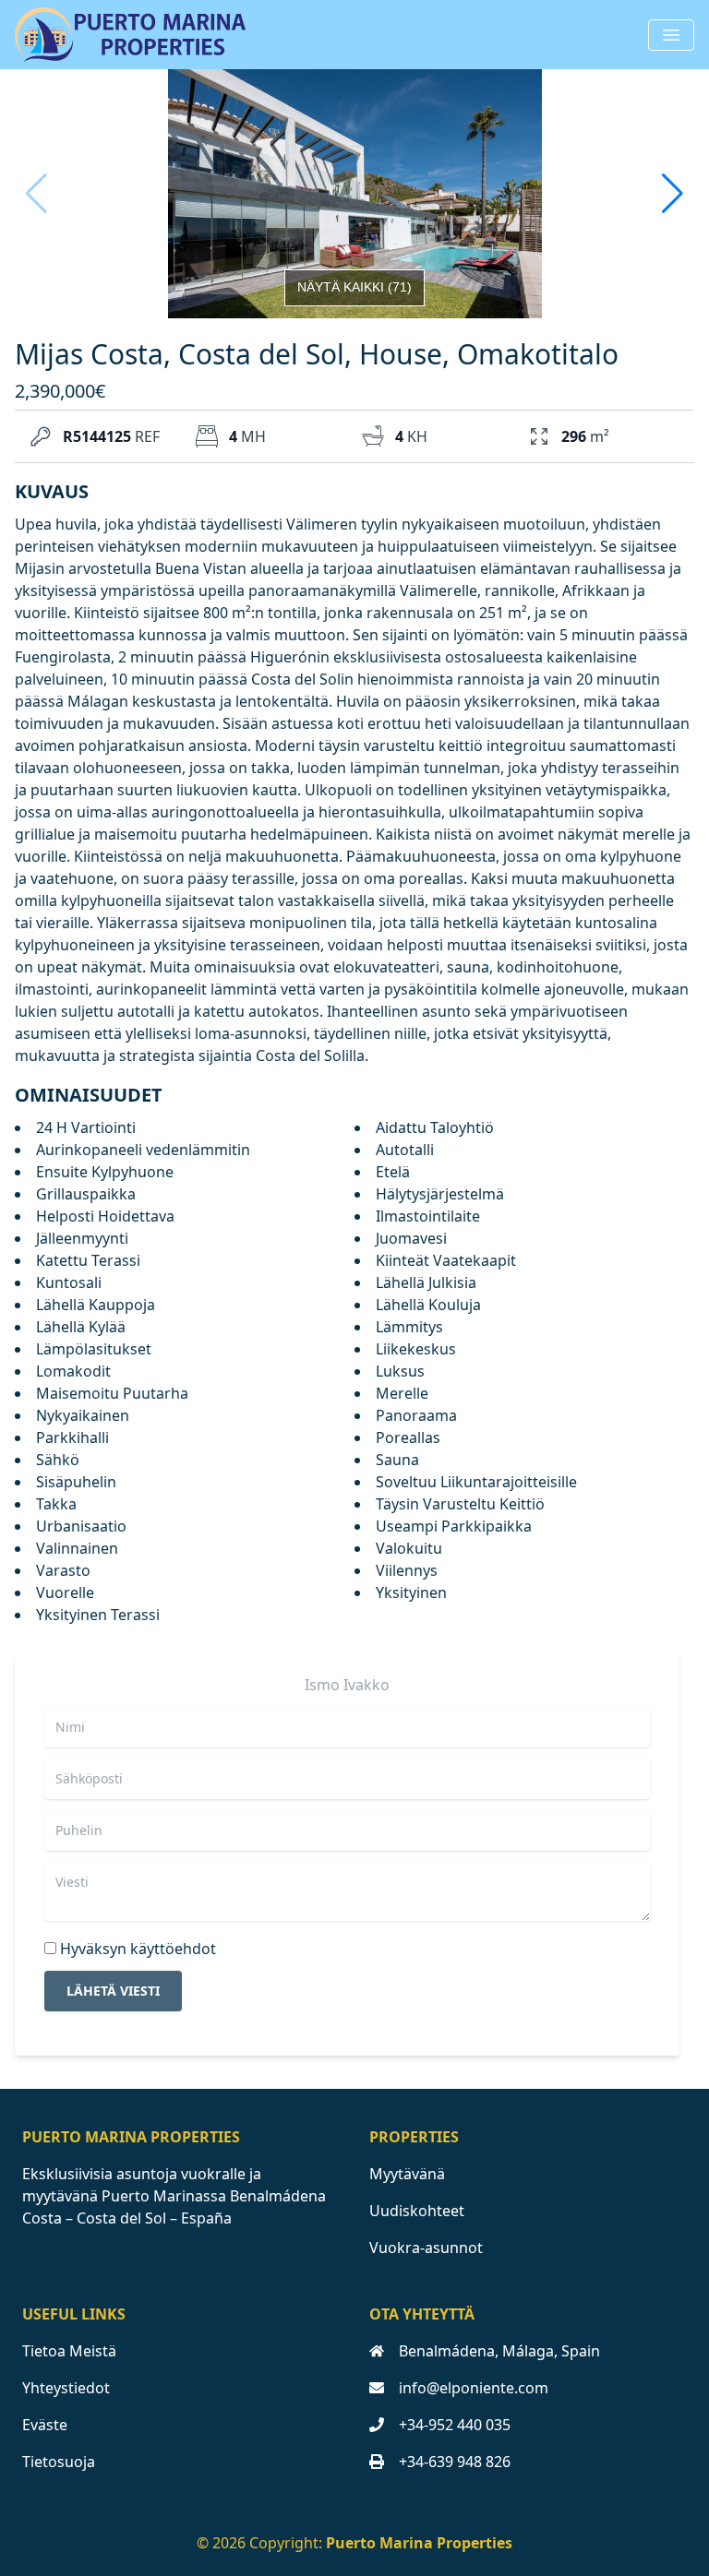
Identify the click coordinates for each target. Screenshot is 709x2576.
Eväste (45, 2425)
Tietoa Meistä (69, 2351)
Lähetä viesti (113, 1991)
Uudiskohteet (417, 2211)
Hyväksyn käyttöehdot (138, 1949)
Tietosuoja (59, 2462)
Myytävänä (407, 2174)
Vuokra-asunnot (426, 2248)
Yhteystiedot (66, 2388)
